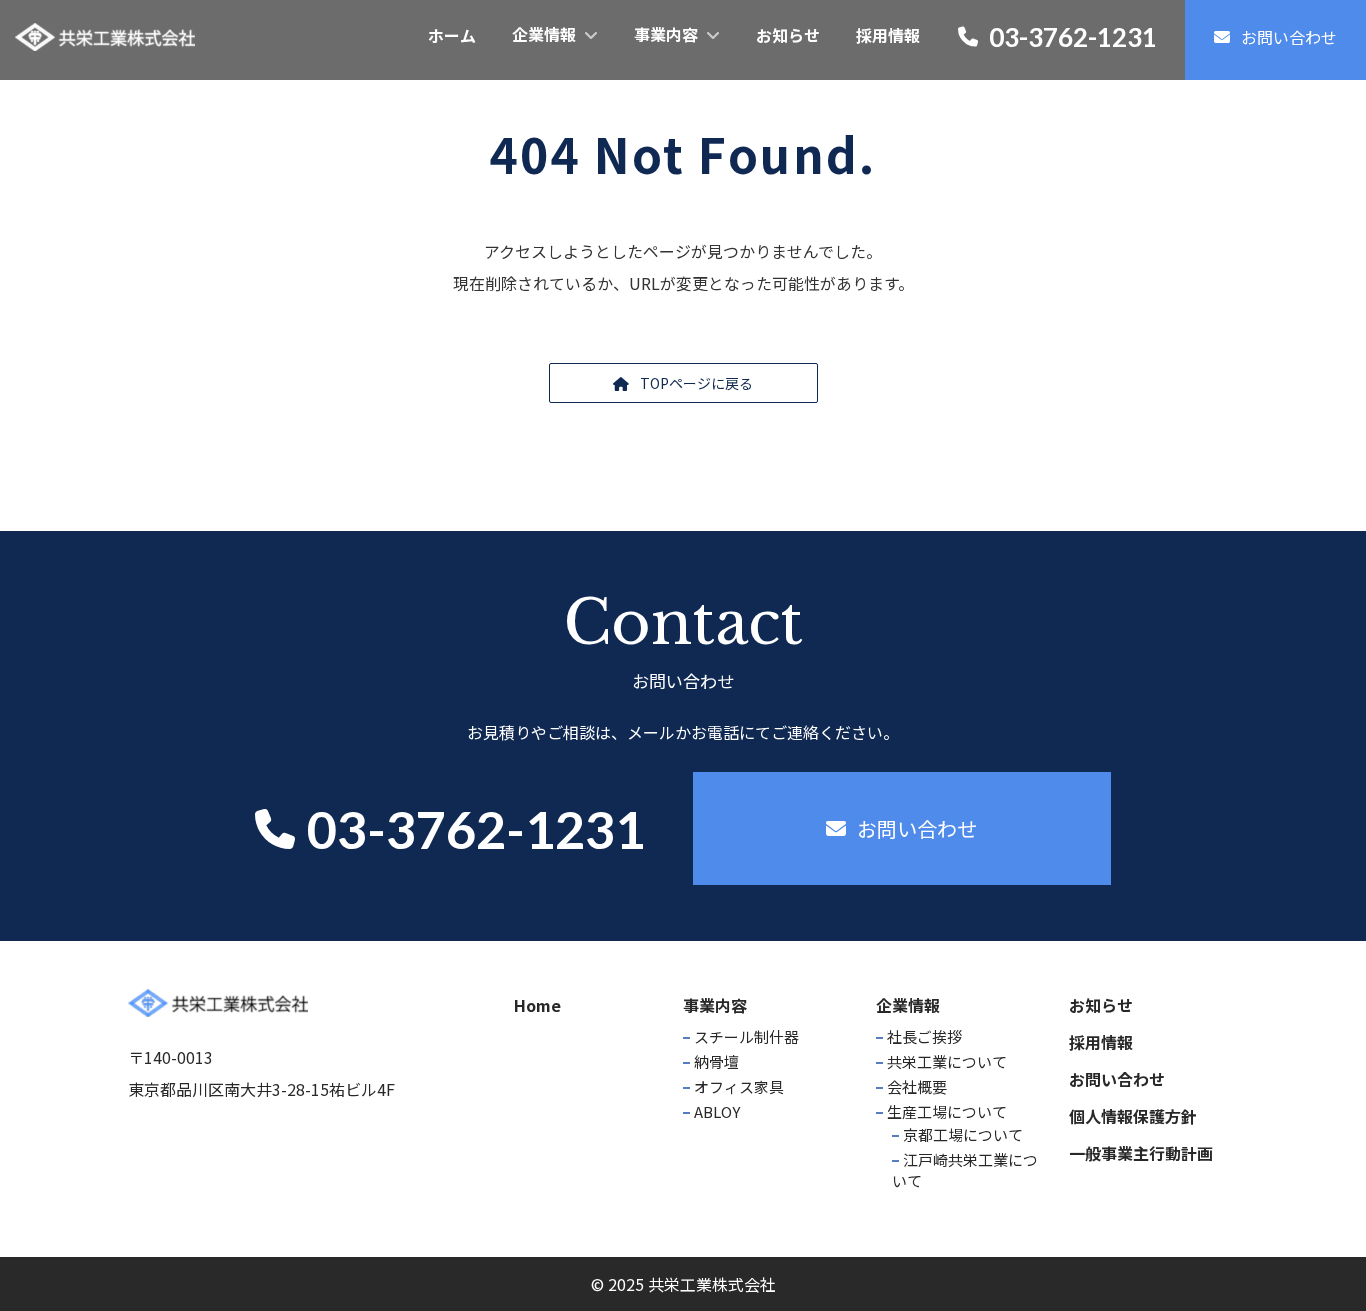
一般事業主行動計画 (1141, 1153)
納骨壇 (716, 1061)
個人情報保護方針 (1133, 1116)
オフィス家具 (739, 1086)
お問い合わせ (1117, 1079)
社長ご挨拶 (924, 1036)
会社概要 (917, 1086)
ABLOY (717, 1111)
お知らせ (1101, 1005)
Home (537, 1005)
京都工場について (963, 1134)
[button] (683, 383)
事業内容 (715, 1005)
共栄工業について (947, 1061)
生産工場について (947, 1111)
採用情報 (1101, 1042)
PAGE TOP (1318, 1253)
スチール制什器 (746, 1036)
